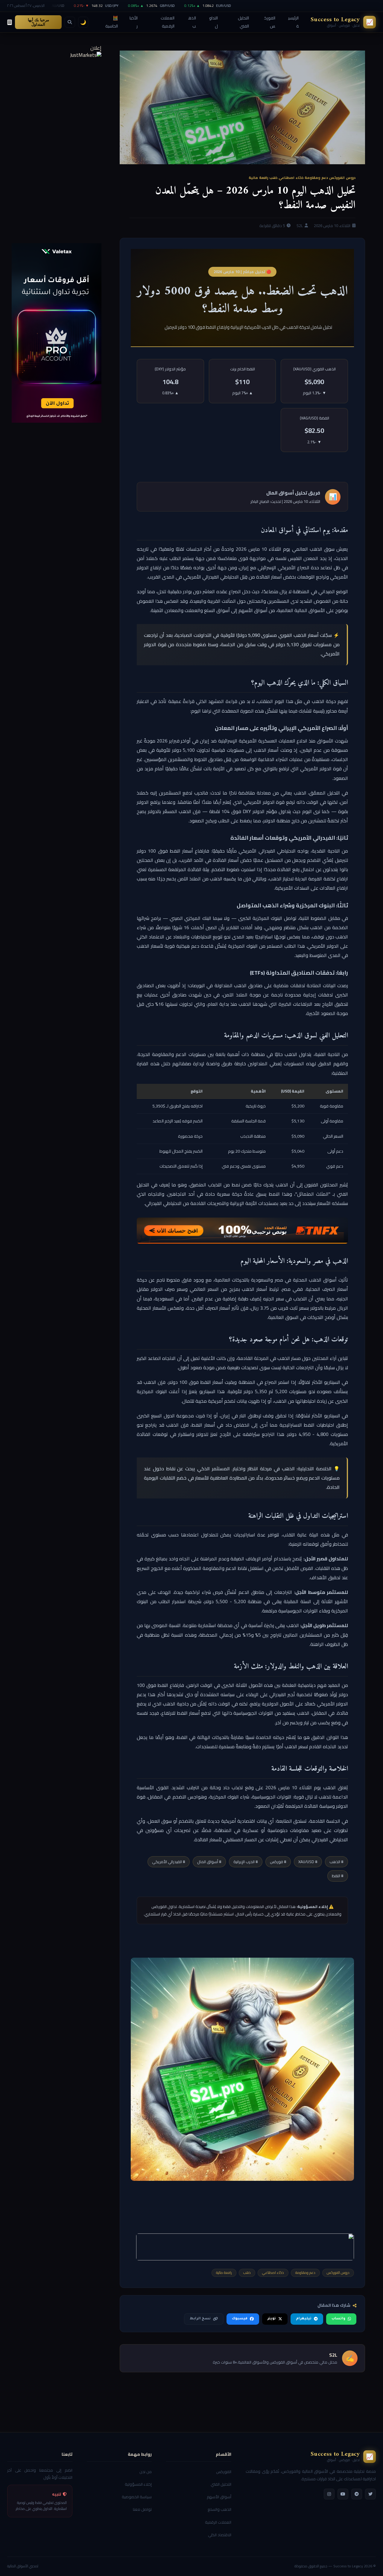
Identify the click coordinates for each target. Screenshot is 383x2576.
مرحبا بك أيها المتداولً (38, 22)
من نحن (146, 2472)
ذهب (273, 178)
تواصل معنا (142, 2509)
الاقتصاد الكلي (220, 2535)
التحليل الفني (243, 22)
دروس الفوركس (342, 178)
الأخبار (134, 22)
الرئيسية (293, 22)
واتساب (338, 2319)
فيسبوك (240, 2319)
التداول (213, 22)
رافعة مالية (258, 178)
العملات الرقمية (168, 22)
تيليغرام (304, 2319)
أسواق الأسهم (219, 2497)
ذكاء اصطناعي (291, 178)
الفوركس (270, 22)
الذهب (192, 22)
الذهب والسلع (219, 2509)
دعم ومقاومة (316, 178)
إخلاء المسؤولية (138, 2484)
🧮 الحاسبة (112, 22)
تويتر (272, 2319)
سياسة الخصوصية (137, 2497)
